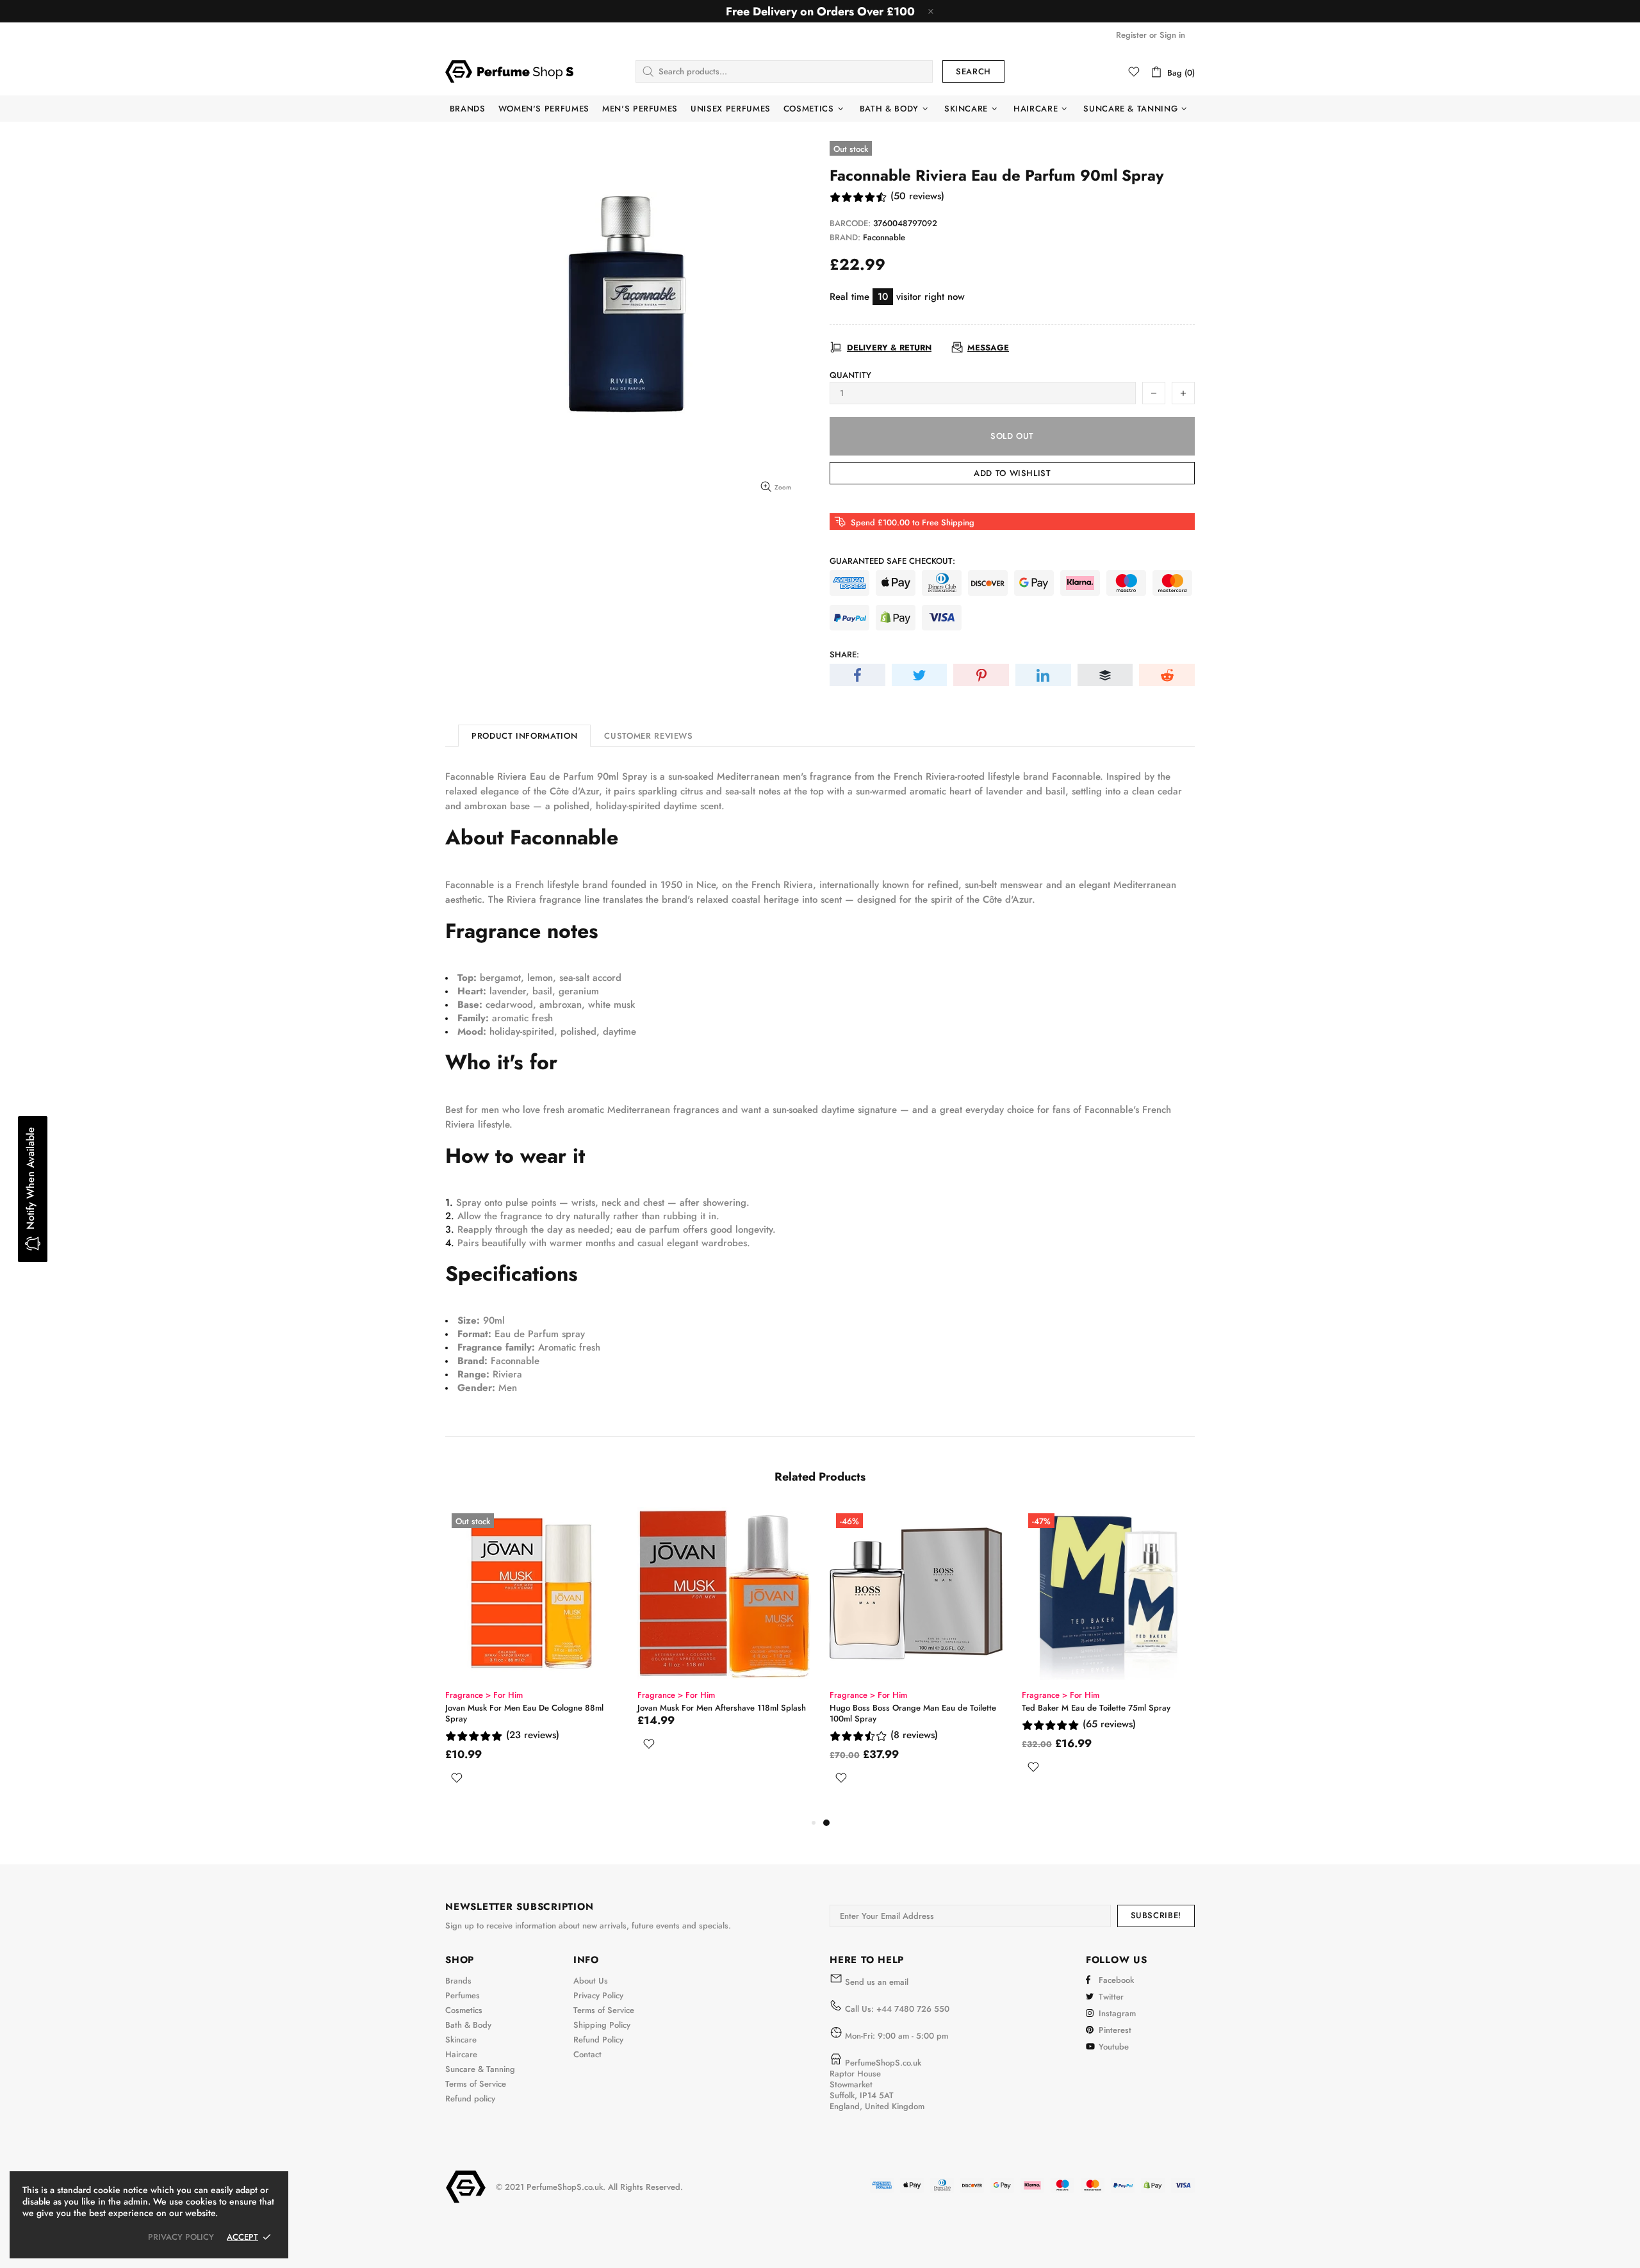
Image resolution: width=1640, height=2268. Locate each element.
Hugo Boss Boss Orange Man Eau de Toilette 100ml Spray (913, 1713)
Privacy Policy (598, 1995)
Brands (458, 1981)
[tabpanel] (916, 1661)
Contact (587, 2054)
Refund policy (470, 2099)
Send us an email (877, 1982)
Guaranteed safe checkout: (892, 561)
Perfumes (463, 1995)
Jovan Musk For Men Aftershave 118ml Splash (722, 1708)
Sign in (1172, 35)
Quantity (850, 375)
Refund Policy (598, 2040)
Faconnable (884, 237)
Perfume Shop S (509, 71)
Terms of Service (476, 2084)
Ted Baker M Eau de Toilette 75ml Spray (1096, 1708)
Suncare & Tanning (480, 2069)
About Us (591, 1981)
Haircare (461, 2054)
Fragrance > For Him (484, 1695)
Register (1131, 35)
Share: (844, 654)
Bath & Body (468, 2025)
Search (973, 71)
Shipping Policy (602, 2025)
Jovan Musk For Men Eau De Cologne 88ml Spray (524, 1713)
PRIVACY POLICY (181, 2237)
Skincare (461, 2040)
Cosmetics (464, 2010)
